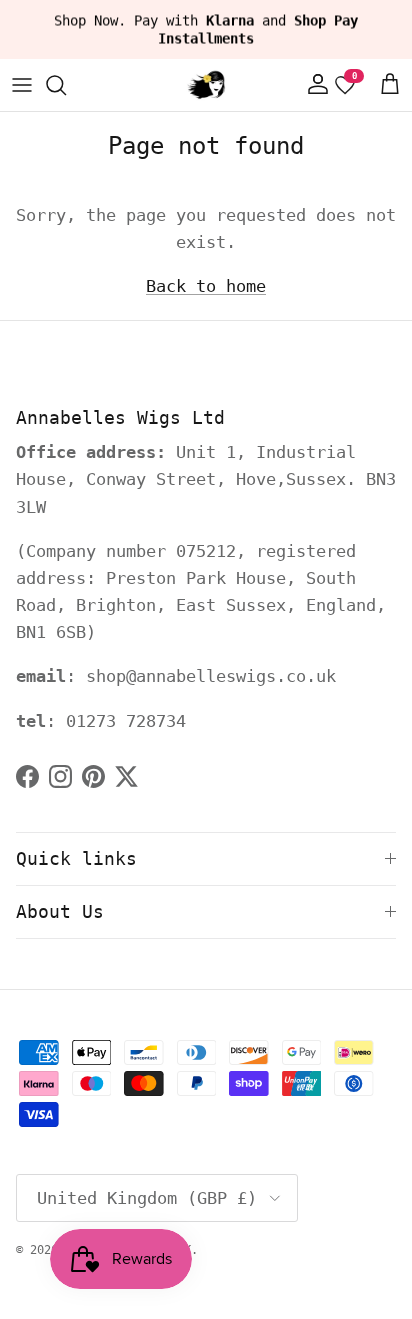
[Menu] (22, 85)
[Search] (66, 85)
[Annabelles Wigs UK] (206, 85)
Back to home (206, 286)
